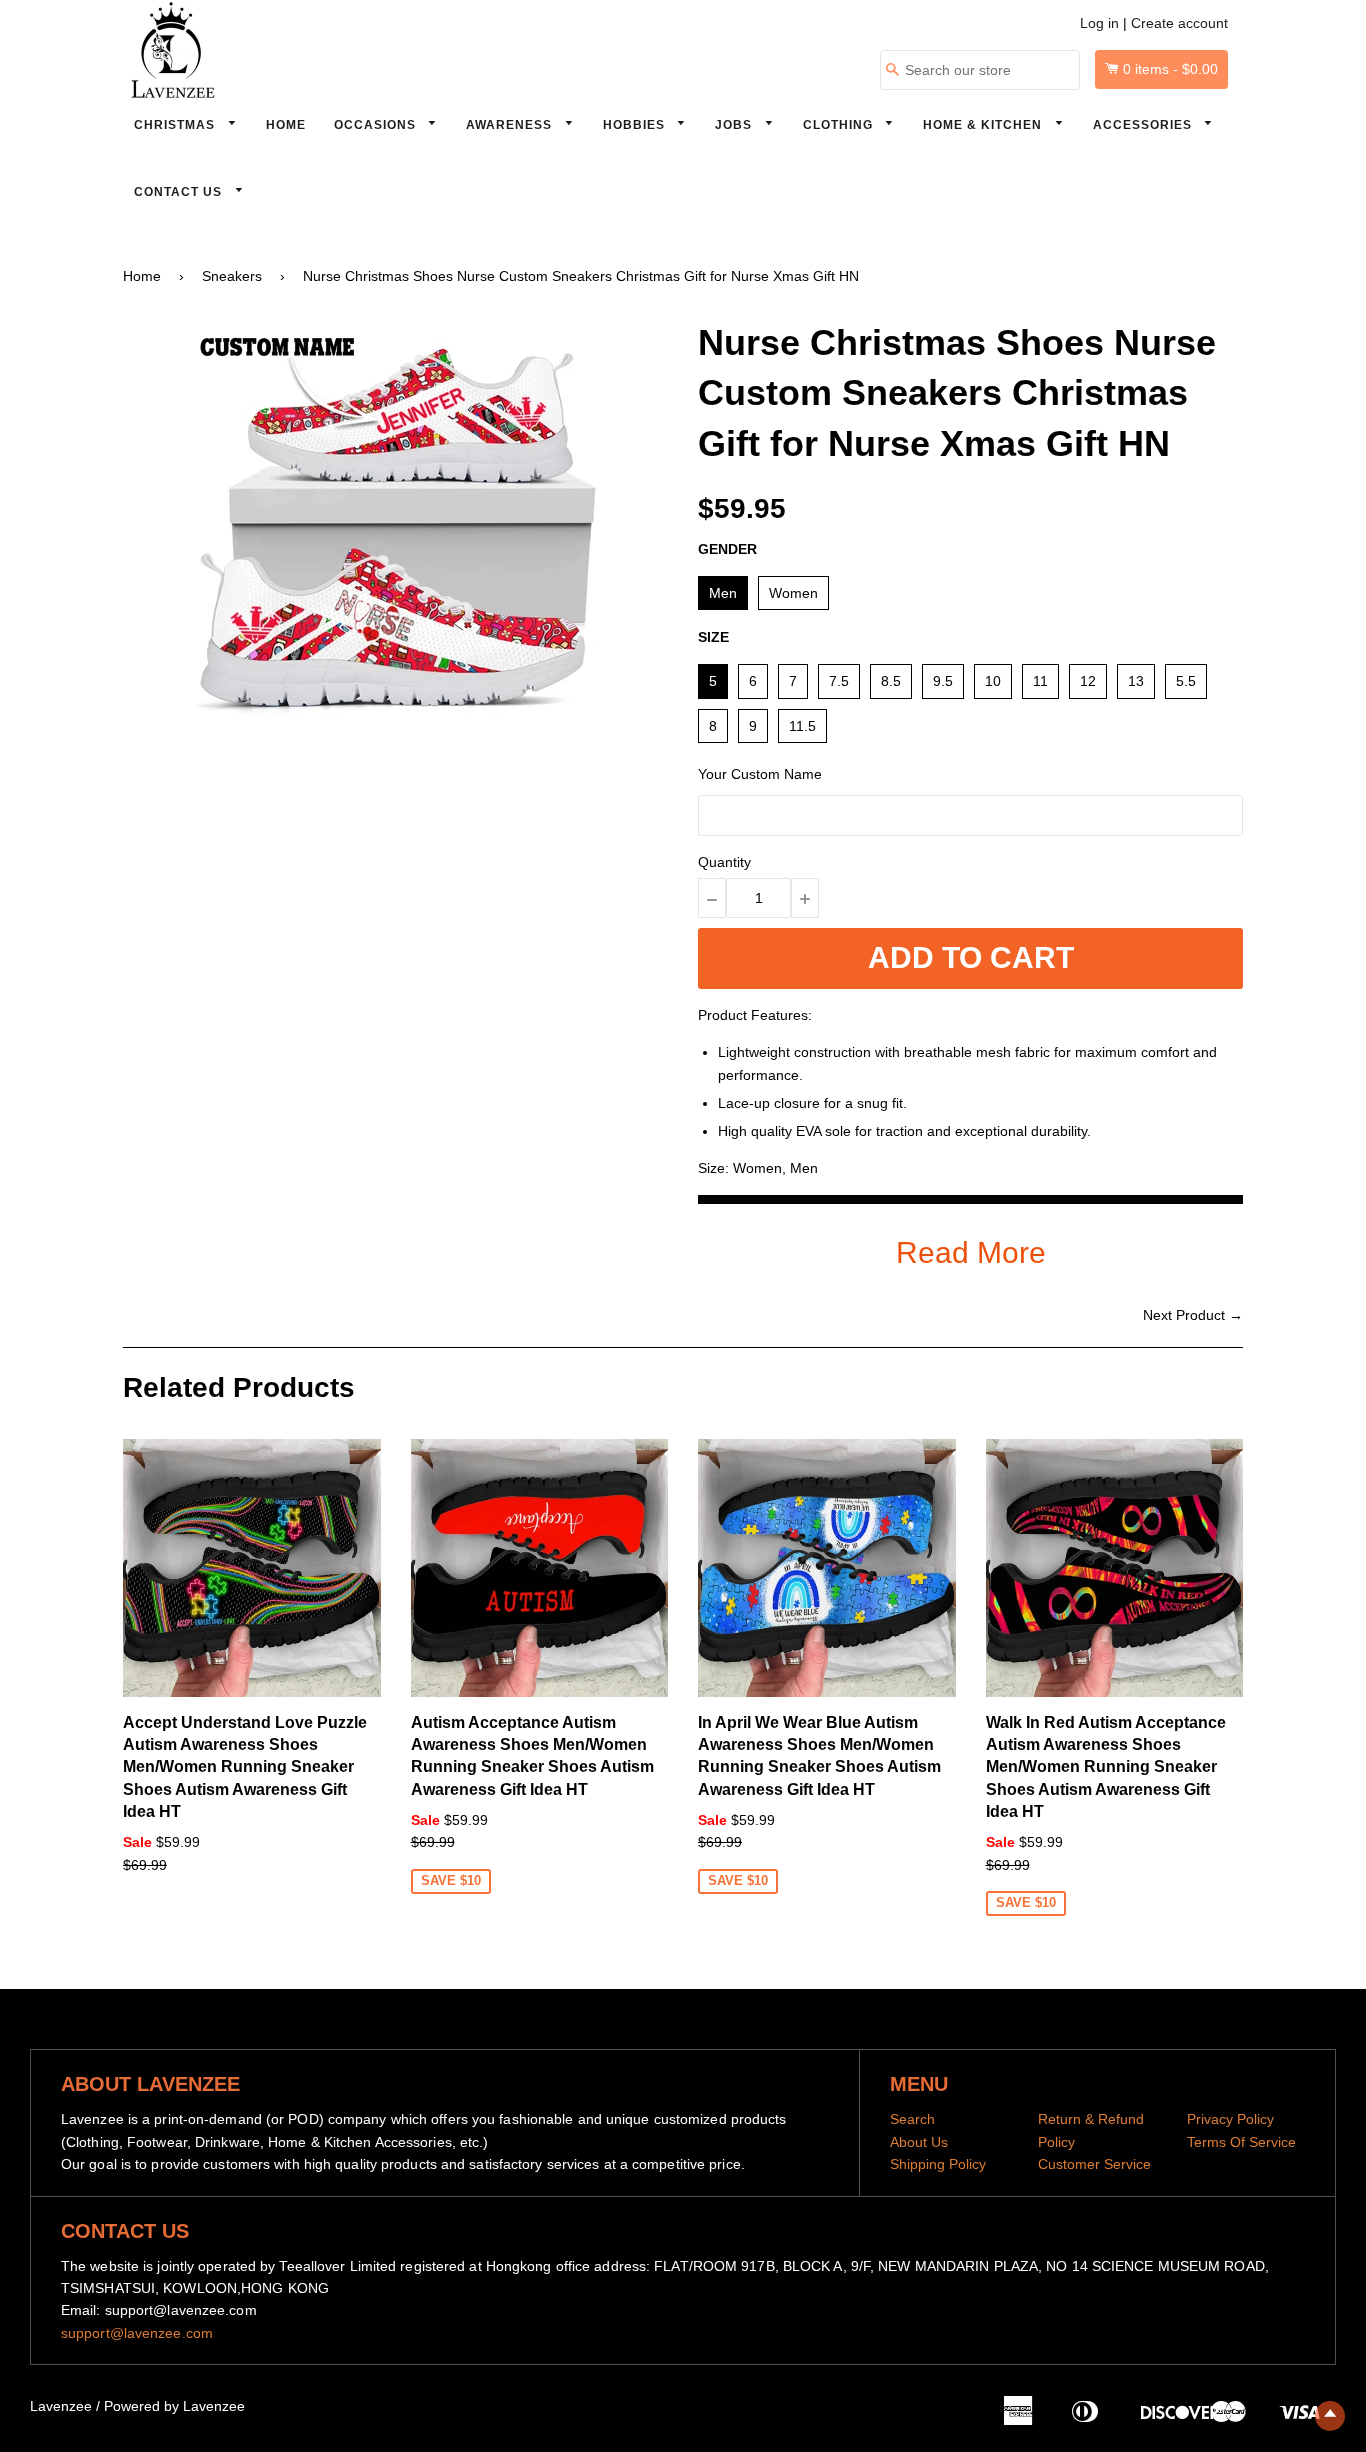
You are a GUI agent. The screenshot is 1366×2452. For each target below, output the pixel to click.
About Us (919, 2142)
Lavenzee (61, 2406)
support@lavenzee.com (137, 2333)
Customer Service (1094, 2164)
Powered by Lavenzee (174, 2406)
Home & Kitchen (984, 125)
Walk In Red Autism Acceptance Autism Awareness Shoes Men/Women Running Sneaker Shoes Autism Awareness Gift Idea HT (1106, 1767)
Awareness (511, 125)
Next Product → (1193, 1315)
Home (286, 125)
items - (1170, 69)
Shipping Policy (938, 2164)
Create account (1179, 23)
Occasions (377, 125)
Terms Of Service (1241, 2142)
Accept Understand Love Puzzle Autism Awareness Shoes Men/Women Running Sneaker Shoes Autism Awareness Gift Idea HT (245, 1767)
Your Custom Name (760, 774)
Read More (971, 1252)
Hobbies (636, 125)
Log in (1099, 23)
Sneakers (232, 276)
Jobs (735, 125)
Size (713, 637)
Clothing (840, 125)
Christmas (176, 125)
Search (912, 2119)
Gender (727, 549)
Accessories (1144, 125)
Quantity (724, 862)
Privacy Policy (1230, 2119)
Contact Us (180, 192)
